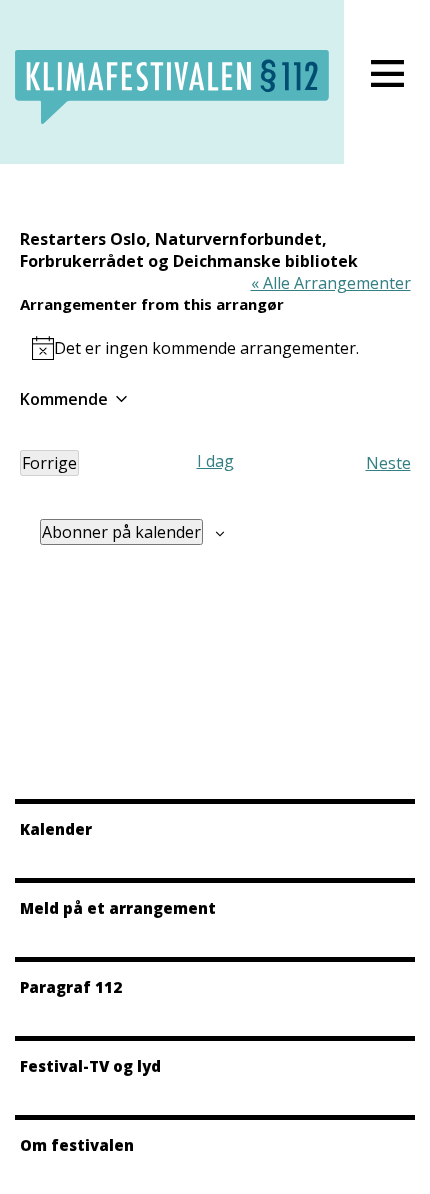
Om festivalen (77, 1145)
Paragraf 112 (71, 987)
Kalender (56, 829)
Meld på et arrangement (118, 908)
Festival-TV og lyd (90, 1066)
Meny (387, 73)
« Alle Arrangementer (331, 283)
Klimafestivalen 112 (172, 87)
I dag (215, 461)
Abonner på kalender (121, 532)
